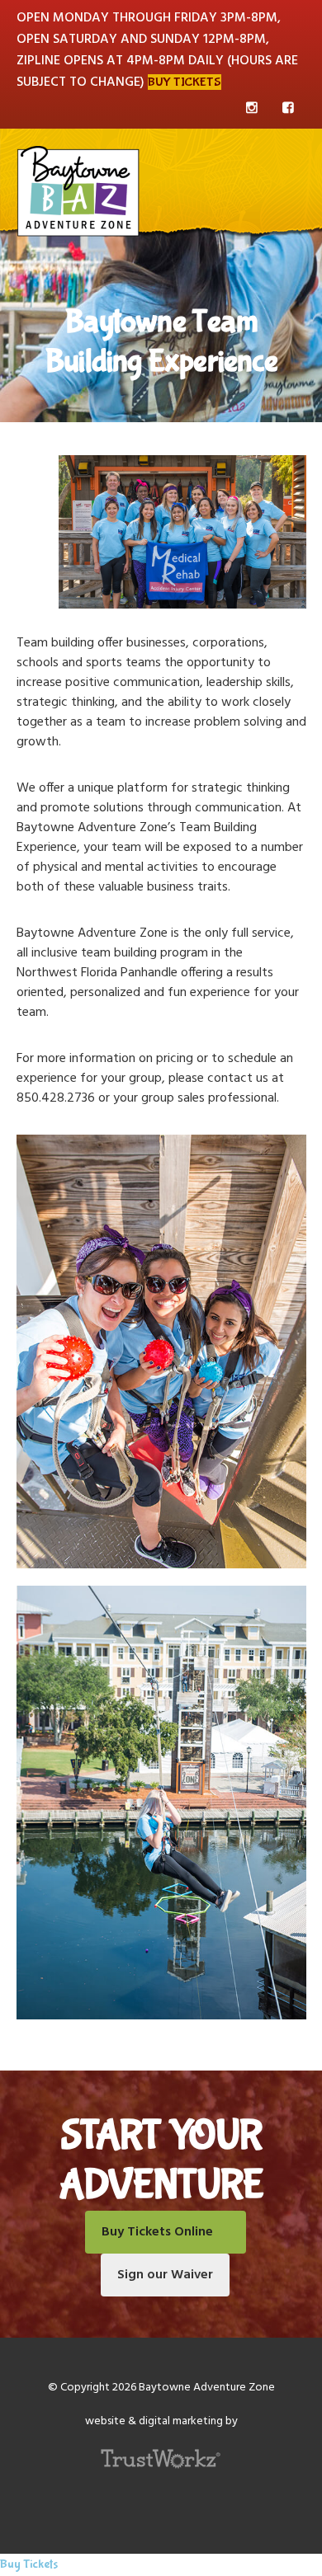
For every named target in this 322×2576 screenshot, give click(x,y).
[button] (270, 167)
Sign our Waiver (165, 2275)
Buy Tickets (185, 82)
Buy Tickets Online (157, 2232)
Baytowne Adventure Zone (78, 190)
